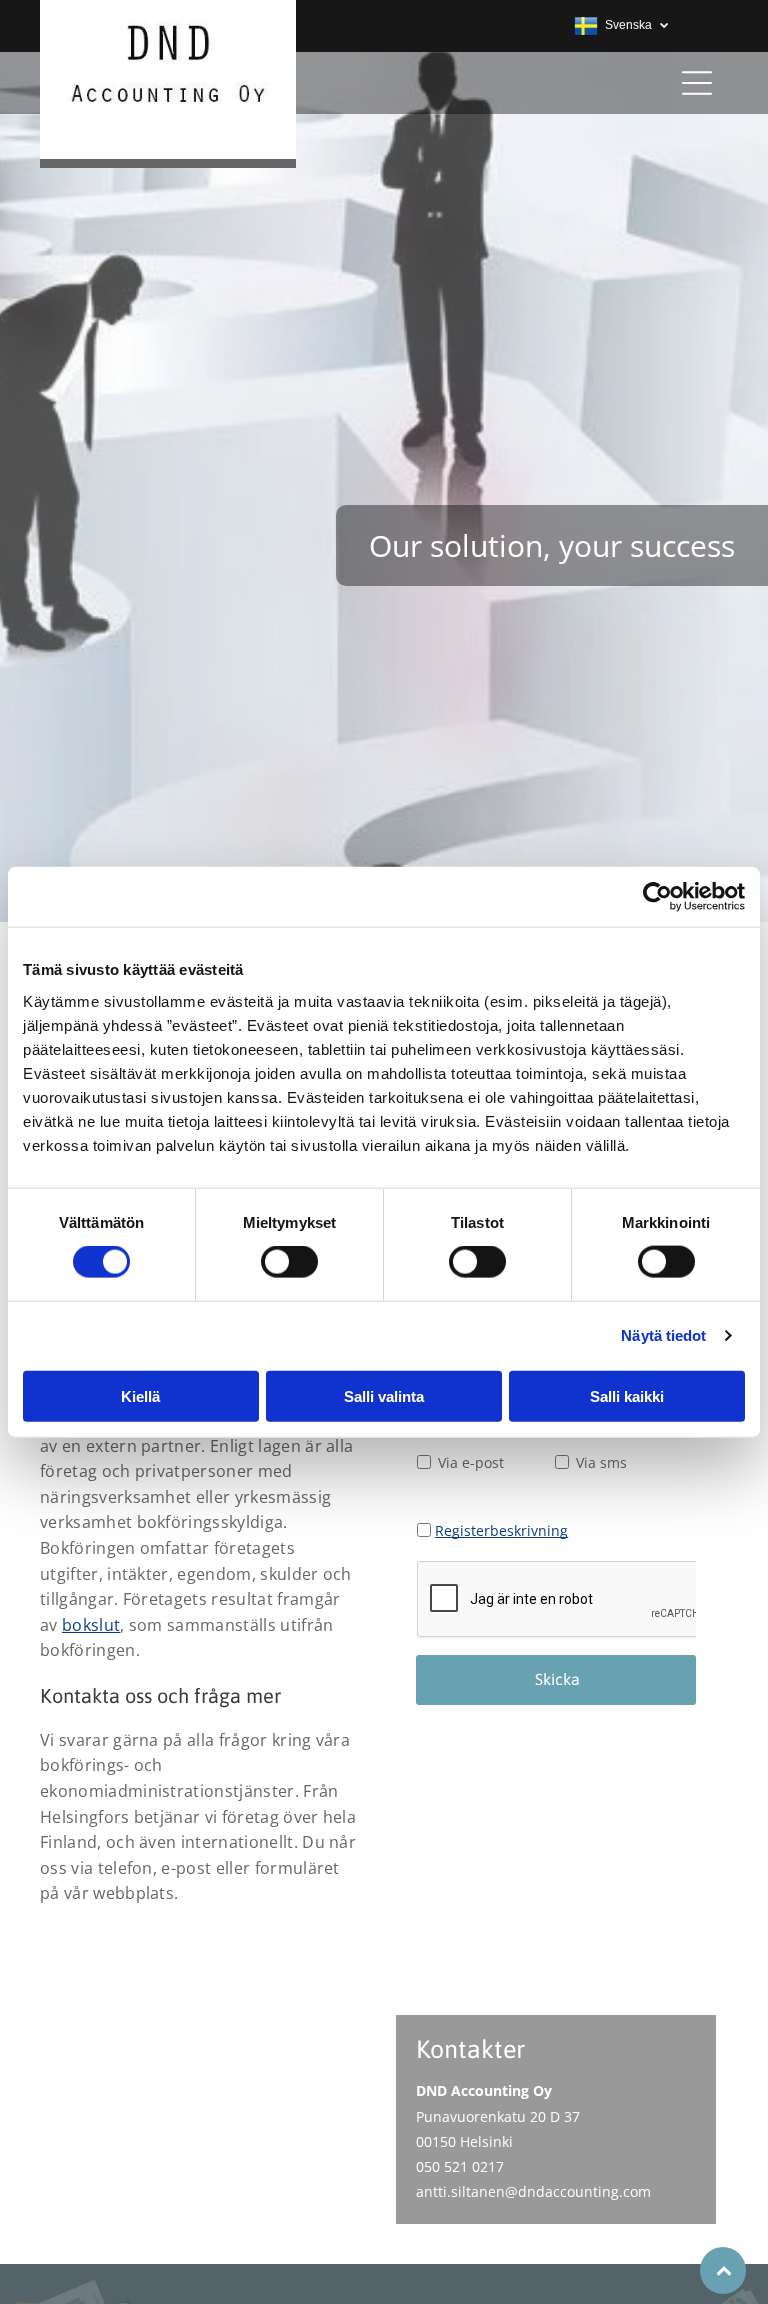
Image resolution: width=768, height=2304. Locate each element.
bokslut (91, 1625)
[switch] (289, 1262)
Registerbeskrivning (501, 1530)
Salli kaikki (627, 1395)
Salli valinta (384, 1395)
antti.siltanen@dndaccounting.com (533, 2191)
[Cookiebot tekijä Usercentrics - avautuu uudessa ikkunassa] (657, 897)
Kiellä (140, 1395)
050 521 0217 (460, 2166)
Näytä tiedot (663, 1335)
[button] (697, 83)
